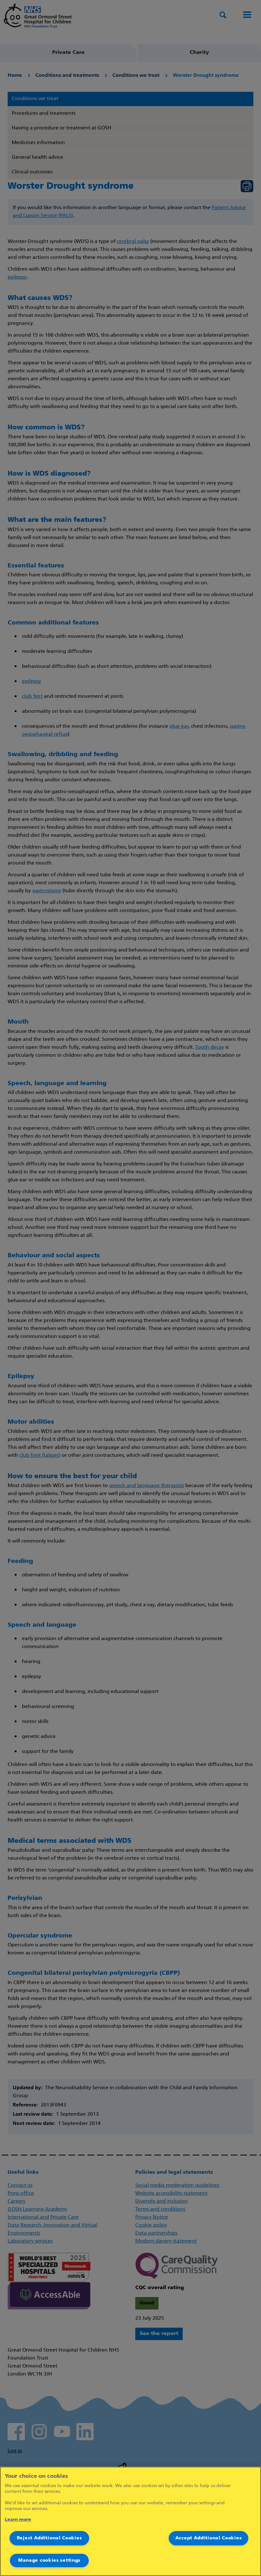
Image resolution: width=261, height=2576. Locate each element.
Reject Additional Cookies (49, 2538)
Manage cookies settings (49, 2561)
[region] (130, 2521)
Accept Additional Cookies (209, 2538)
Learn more (18, 2520)
